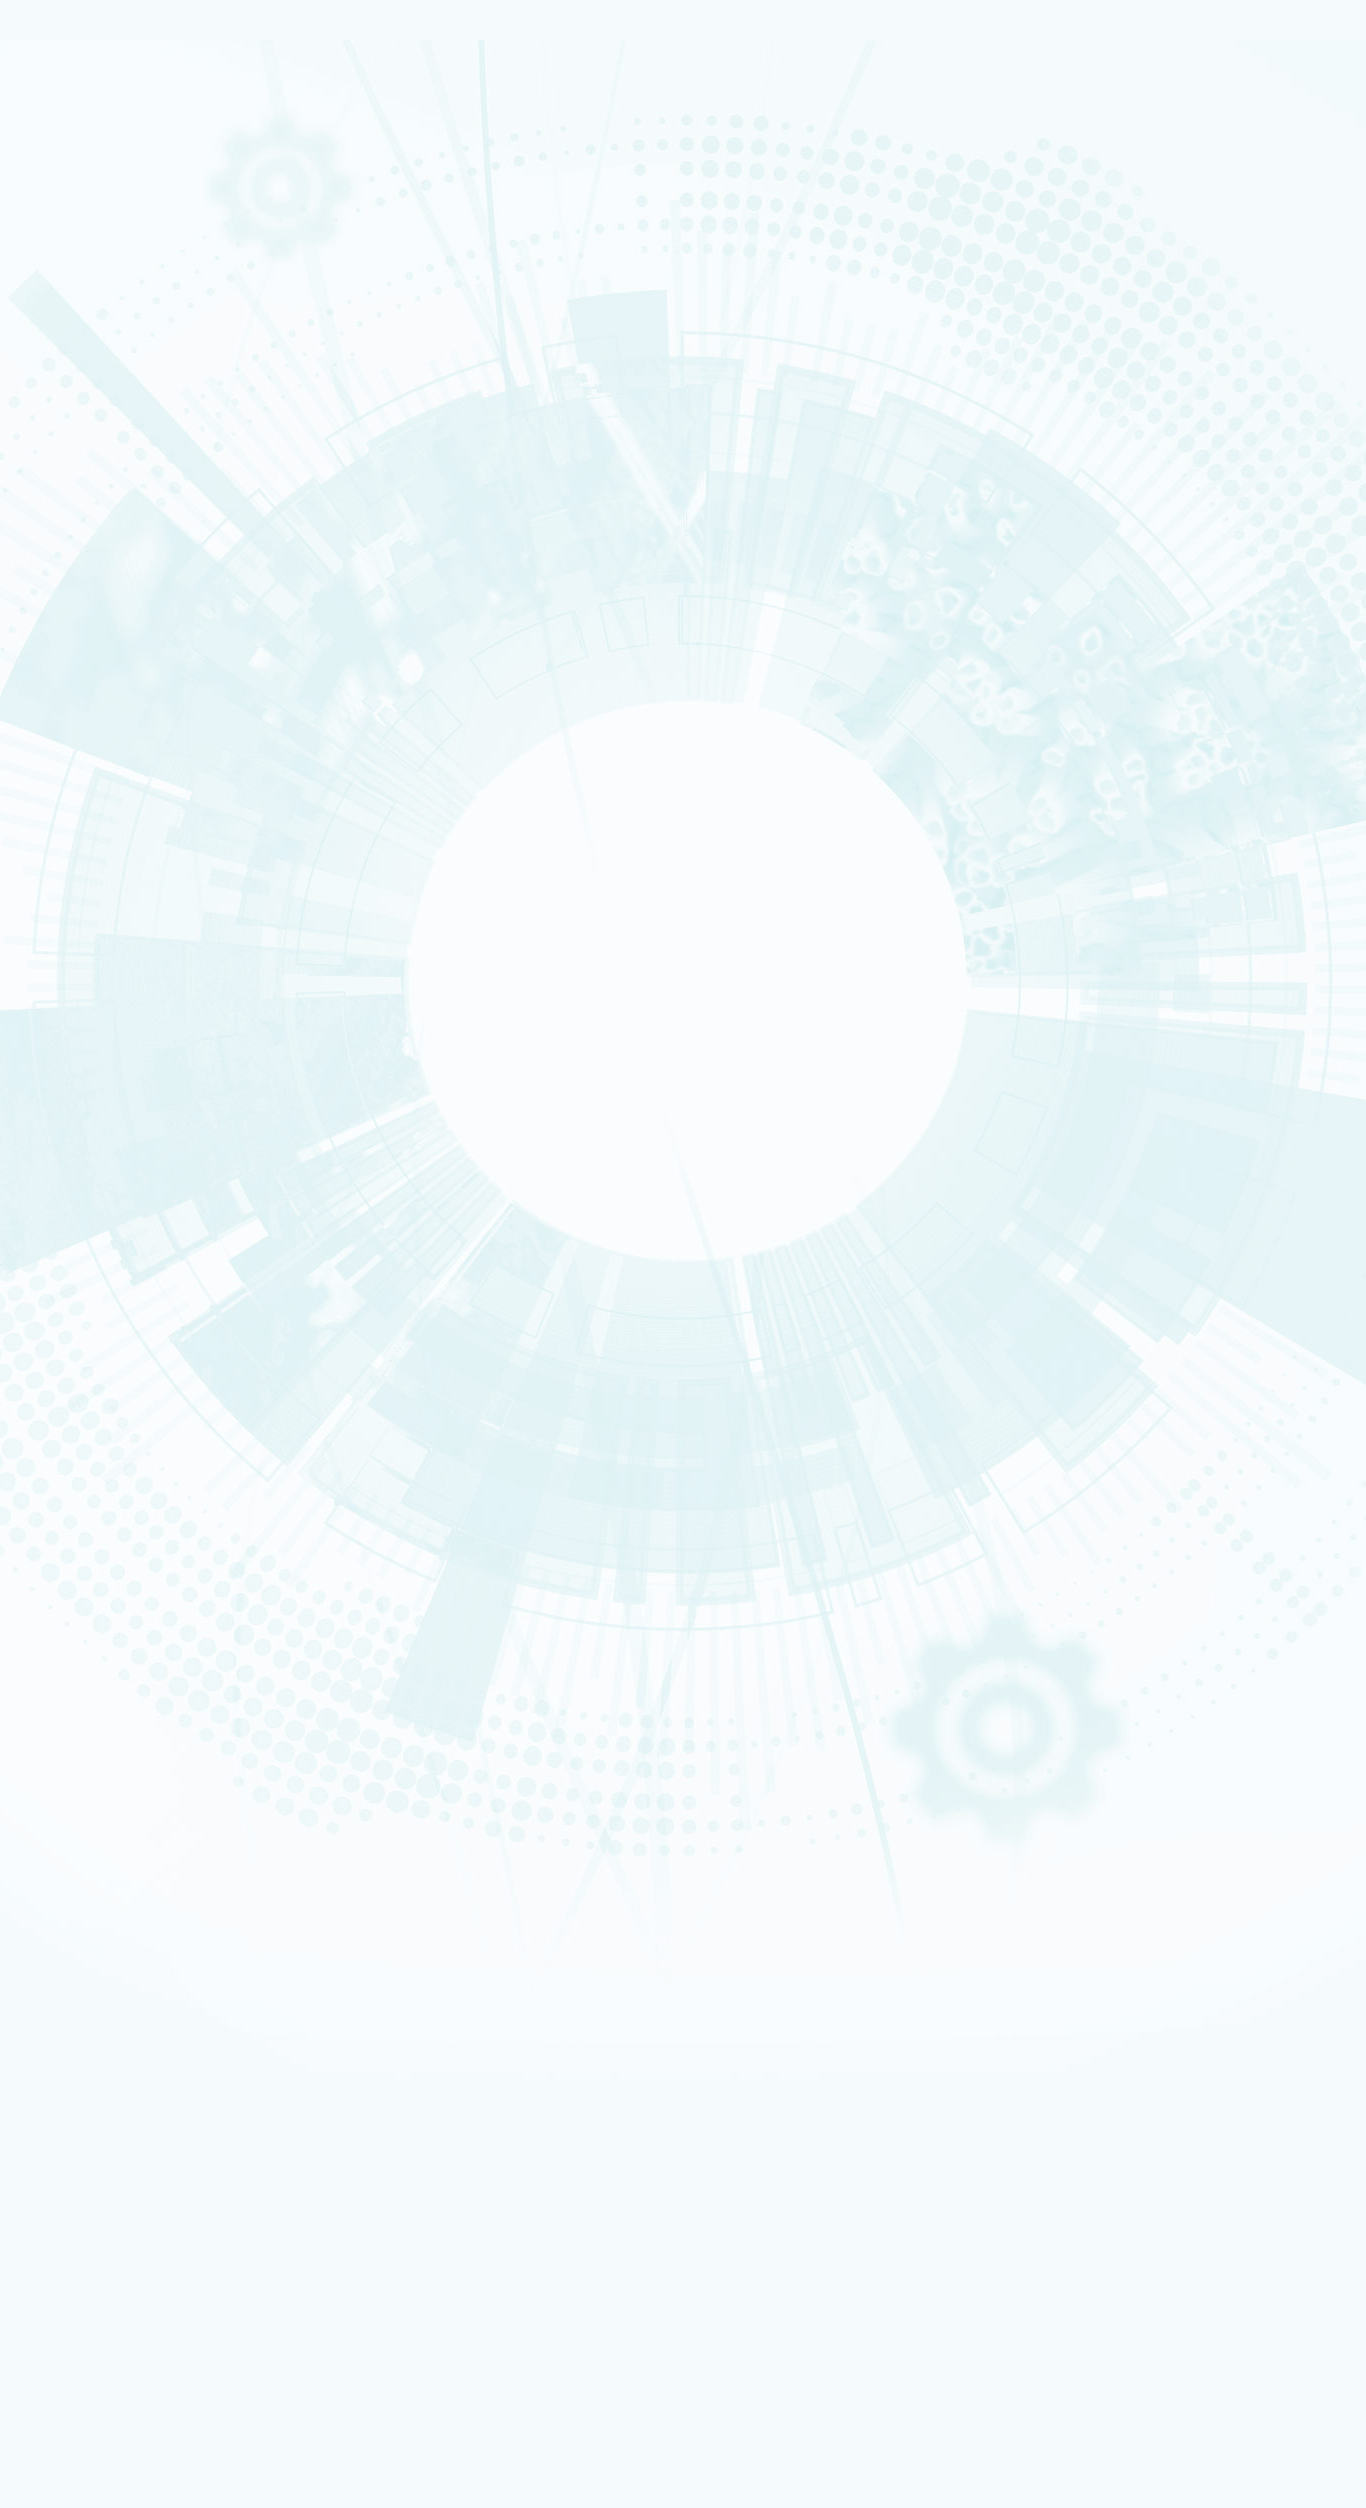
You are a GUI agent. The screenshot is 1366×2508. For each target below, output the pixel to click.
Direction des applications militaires (189, 1890)
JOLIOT (90, 890)
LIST (85, 852)
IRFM (142, 2435)
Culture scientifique (112, 1715)
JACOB (90, 878)
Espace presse (129, 2161)
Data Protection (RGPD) (123, 1448)
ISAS (86, 775)
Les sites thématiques (117, 1862)
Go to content (915, 1918)
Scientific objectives (137, 358)
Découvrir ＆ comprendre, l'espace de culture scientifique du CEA (267, 2092)
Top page (34, 1352)
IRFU (142, 2449)
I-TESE (89, 800)
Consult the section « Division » (96, 457)
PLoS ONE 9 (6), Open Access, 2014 (183, 1195)
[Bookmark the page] (112, 1026)
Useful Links (1118, 1960)
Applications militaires (116, 232)
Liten (141, 2275)
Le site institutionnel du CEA (168, 1876)
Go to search (931, 1949)
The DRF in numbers (130, 405)
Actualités (81, 2133)
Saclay (109, 1958)
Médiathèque (102, 1754)
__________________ (141, 1835)
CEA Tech (1115, 1985)
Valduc (91, 1391)
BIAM (87, 929)
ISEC (86, 788)
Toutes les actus (134, 2147)
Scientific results (126, 676)
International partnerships (162, 576)
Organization (110, 382)
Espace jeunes (129, 1808)
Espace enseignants (144, 1795)
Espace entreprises (142, 1821)
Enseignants (99, 1728)
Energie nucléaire (109, 245)
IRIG (142, 2462)
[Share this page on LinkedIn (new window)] (173, 1110)
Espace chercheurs (141, 1781)
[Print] (72, 998)
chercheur (97, 1690)
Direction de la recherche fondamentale (198, 1930)
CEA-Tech (96, 258)
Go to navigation (922, 1934)
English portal (129, 1848)
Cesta (89, 1404)
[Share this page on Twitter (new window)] (168, 1082)
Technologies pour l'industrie (128, 515)
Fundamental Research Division (1152, 1998)
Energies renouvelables (119, 502)
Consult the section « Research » (101, 605)
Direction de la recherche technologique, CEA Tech (226, 1916)
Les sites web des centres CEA (142, 1944)
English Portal (1121, 1947)
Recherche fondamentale (123, 271)
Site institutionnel (642, 1620)
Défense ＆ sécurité (112, 476)
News (74, 287)
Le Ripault (95, 1417)
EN (1076, 1920)
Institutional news (130, 699)
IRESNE (90, 762)
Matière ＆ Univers (109, 528)
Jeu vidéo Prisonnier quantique (174, 2119)
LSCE (87, 903)
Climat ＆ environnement (121, 553)
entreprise (96, 1703)
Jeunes (91, 1741)
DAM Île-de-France (111, 1379)
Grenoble (116, 1998)
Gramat (92, 1430)
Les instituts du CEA (111, 2195)
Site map (77, 1464)
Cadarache (120, 1984)
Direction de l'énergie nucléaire (177, 1903)
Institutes (100, 429)
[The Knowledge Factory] (208, 139)
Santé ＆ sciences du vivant (125, 541)
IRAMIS (142, 2422)
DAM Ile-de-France (141, 2011)
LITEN (87, 813)
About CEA (1116, 1972)
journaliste (98, 1664)
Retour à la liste (70, 1324)
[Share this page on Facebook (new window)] (176, 1054)
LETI (85, 839)
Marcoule (95, 1366)
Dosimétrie (97, 1767)
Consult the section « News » (89, 728)
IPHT (86, 942)
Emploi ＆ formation (112, 1677)
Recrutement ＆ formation (123, 207)
